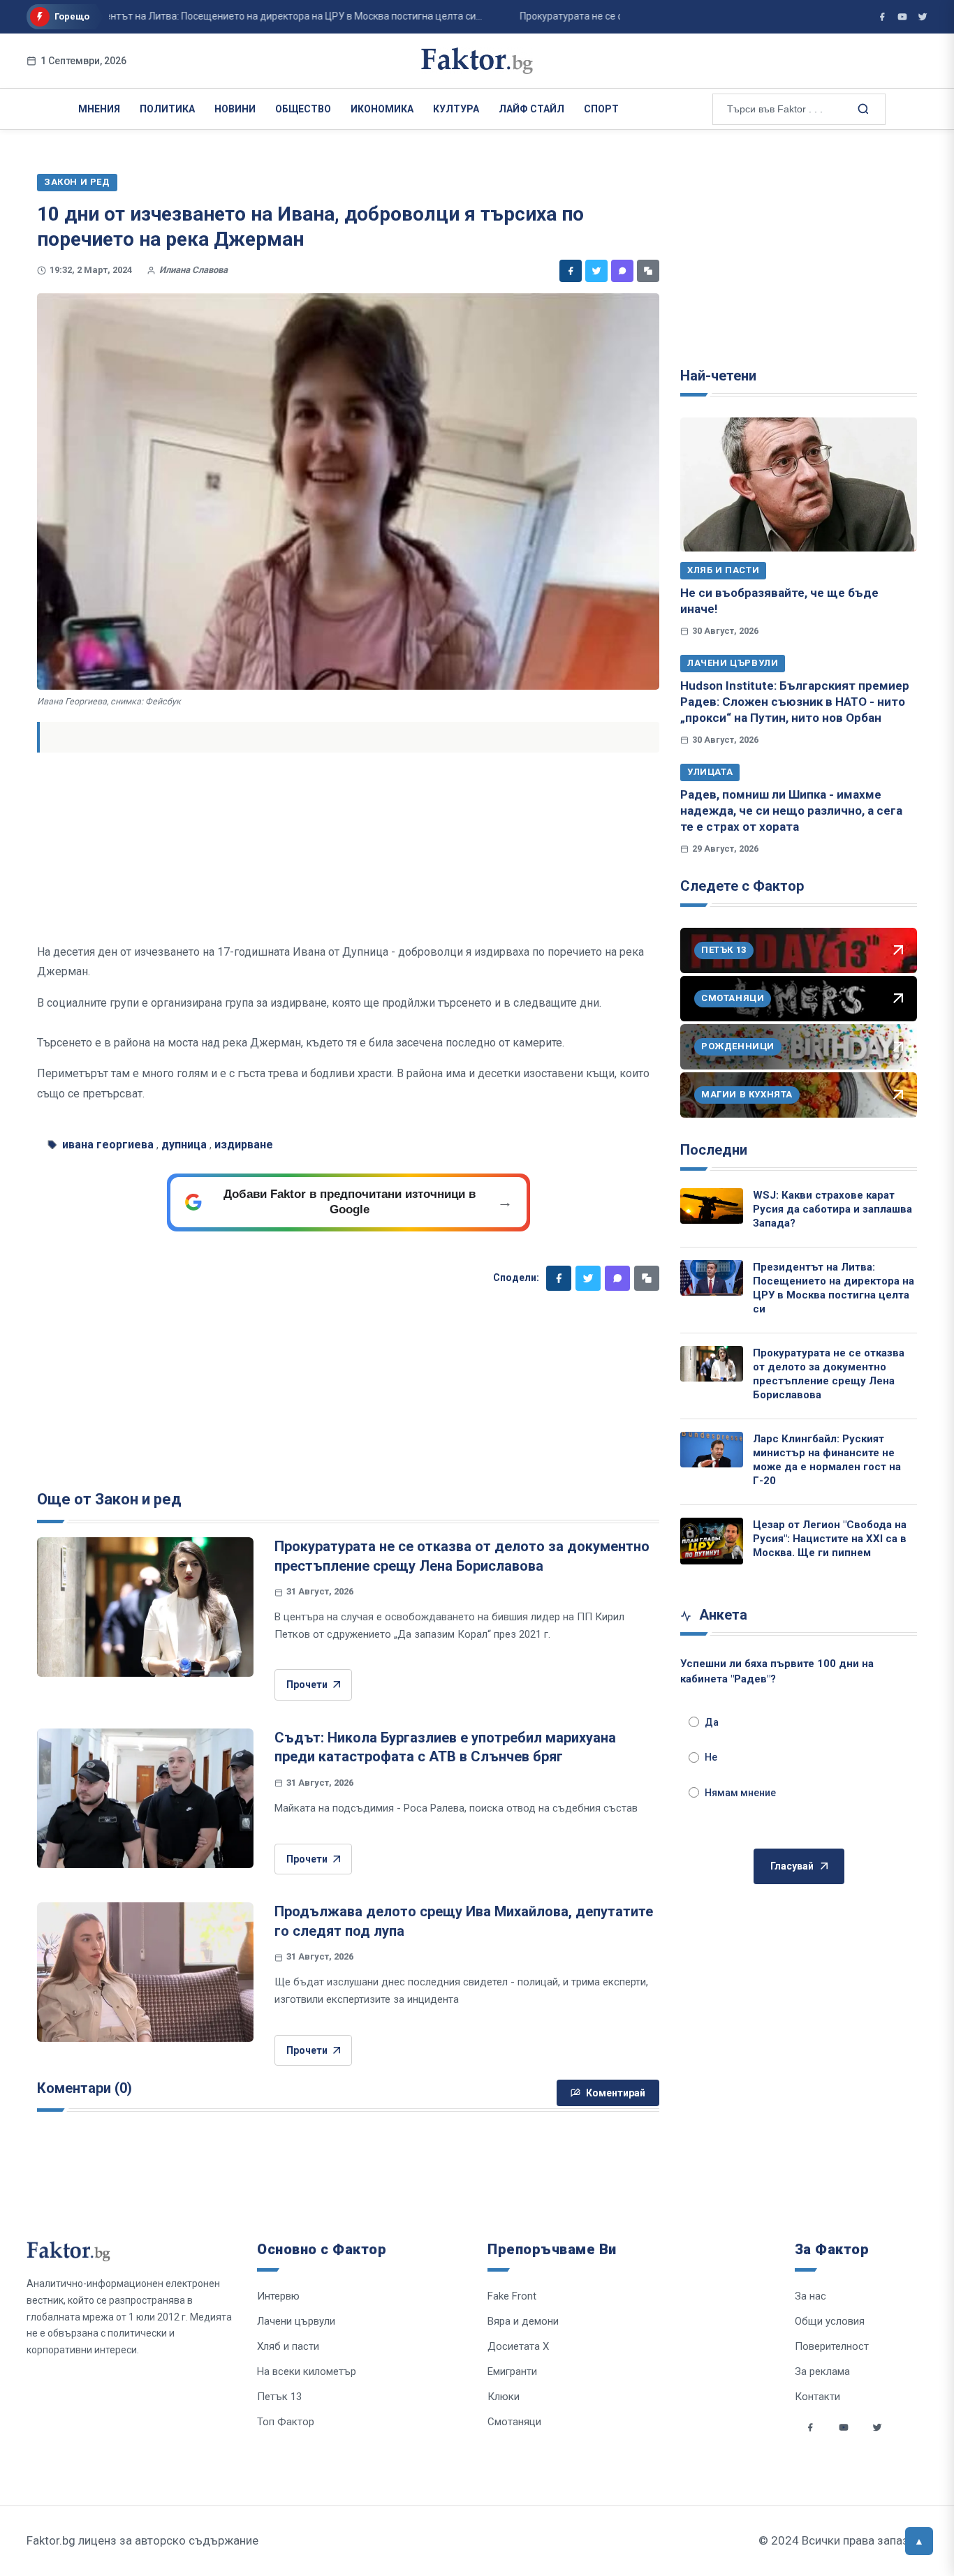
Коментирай (616, 2093)
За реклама (822, 2371)
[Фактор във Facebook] (882, 17)
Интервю (278, 2296)
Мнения (99, 109)
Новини (235, 109)
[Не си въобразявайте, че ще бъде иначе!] (799, 484)
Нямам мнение (740, 1793)
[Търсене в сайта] (862, 108)
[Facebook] (571, 271)
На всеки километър (307, 2371)
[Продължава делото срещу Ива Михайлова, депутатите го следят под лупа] (145, 1972)
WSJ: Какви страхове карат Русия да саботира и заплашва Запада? (832, 1209)
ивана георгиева (108, 1145)
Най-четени (718, 376)
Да (712, 1722)
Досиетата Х (518, 2346)
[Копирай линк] (648, 271)
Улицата (710, 772)
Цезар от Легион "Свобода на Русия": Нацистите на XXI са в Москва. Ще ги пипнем (830, 1539)
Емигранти (512, 2371)
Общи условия (830, 2321)
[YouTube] (902, 17)
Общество (303, 109)
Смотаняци (514, 2422)
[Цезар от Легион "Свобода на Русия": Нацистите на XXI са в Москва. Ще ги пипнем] (712, 1541)
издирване (244, 1145)
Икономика (382, 109)
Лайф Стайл (531, 109)
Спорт (601, 109)
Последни (714, 1150)
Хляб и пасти (723, 570)
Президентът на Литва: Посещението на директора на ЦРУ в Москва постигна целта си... (236, 16)
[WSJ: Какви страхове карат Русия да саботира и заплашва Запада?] (712, 1206)
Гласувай (792, 1866)
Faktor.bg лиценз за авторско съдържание (142, 2540)
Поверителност (832, 2346)
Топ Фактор (286, 2422)
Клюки (504, 2397)
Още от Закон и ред (109, 1499)
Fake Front (512, 2296)
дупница (184, 1145)
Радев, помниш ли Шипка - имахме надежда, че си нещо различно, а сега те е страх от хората (791, 811)
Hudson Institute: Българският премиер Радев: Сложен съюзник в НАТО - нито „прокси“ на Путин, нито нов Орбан (795, 702)
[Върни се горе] (919, 2541)
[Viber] (622, 271)
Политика (167, 109)
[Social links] (810, 2427)
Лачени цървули (733, 663)
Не (711, 1757)
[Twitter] (596, 271)
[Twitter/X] (923, 17)
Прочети (307, 1685)
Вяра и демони (523, 2321)
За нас (810, 2296)
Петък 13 (279, 2397)
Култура (456, 109)
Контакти (817, 2397)
